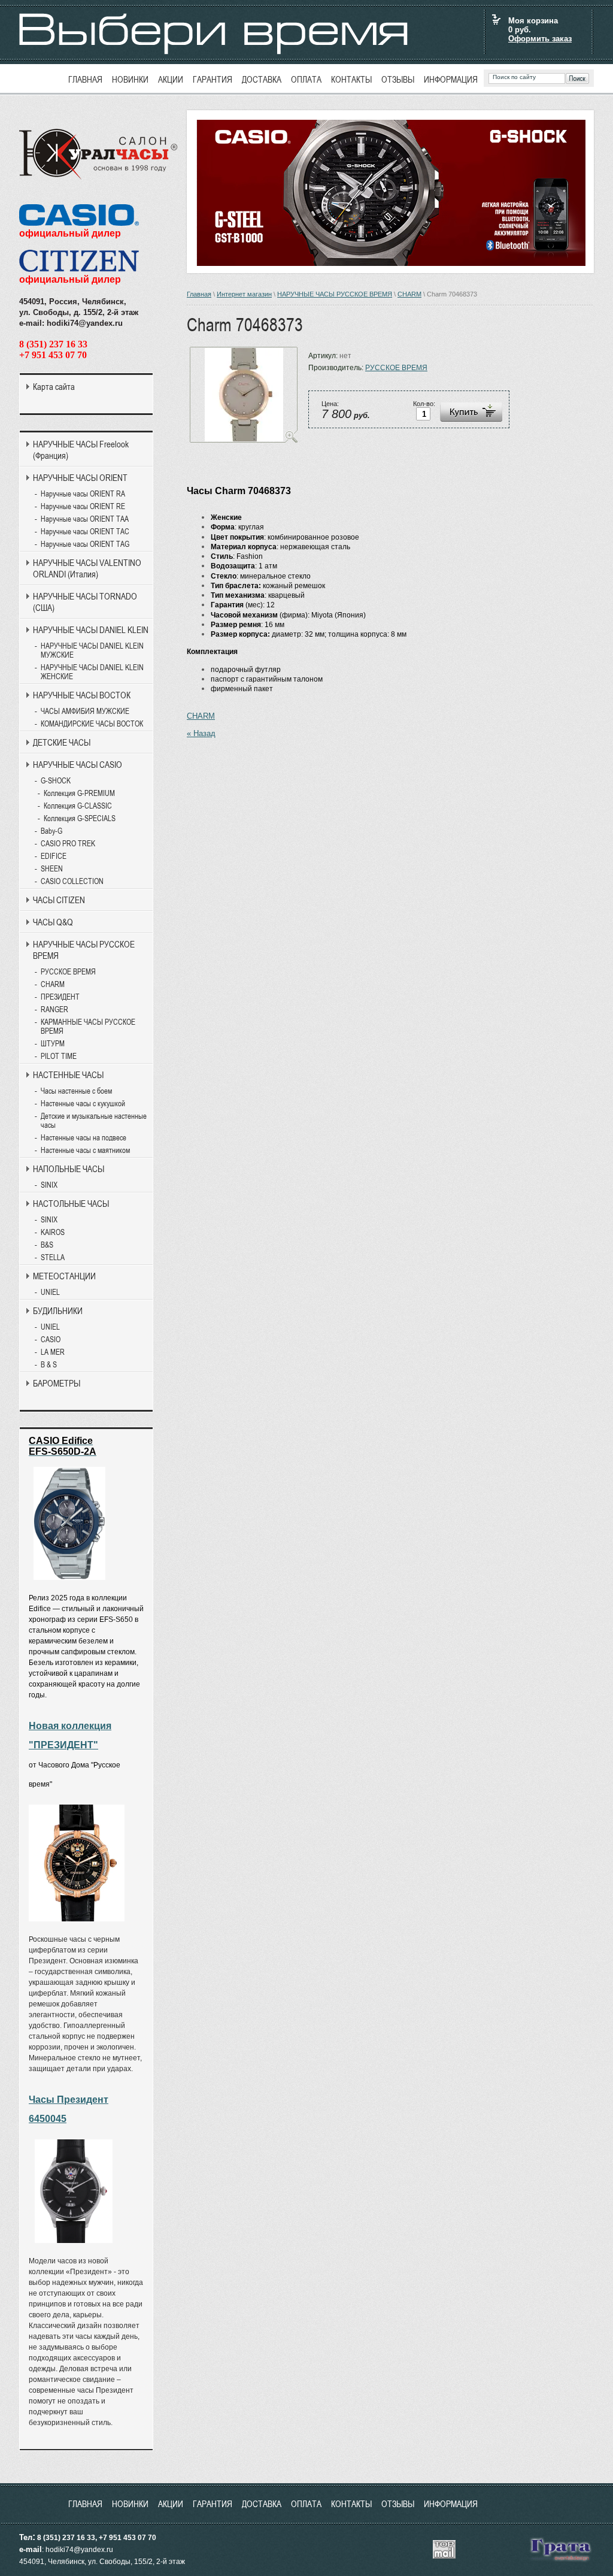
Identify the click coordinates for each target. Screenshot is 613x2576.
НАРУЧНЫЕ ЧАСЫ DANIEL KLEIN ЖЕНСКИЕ (92, 672)
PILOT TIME (59, 1056)
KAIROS (53, 1232)
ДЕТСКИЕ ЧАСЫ (62, 742)
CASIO (51, 1340)
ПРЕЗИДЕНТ (60, 997)
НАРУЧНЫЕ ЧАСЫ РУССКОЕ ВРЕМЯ (335, 294)
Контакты (351, 79)
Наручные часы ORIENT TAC (85, 532)
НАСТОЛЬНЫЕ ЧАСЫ (71, 1204)
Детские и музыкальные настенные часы (94, 1121)
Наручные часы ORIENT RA (83, 494)
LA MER (53, 1352)
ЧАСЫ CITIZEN (59, 900)
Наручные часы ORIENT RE (83, 506)
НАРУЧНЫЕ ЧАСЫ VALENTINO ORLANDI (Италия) (87, 568)
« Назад (201, 733)
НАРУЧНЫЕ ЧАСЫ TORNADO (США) (85, 602)
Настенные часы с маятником (85, 1150)
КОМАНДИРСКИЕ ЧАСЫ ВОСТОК (92, 724)
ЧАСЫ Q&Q (53, 922)
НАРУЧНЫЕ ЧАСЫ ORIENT (80, 478)
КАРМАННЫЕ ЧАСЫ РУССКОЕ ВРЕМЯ (88, 1027)
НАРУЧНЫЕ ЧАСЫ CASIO (78, 765)
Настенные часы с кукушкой (83, 1104)
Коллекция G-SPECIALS (80, 818)
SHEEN (52, 869)
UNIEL (50, 1292)
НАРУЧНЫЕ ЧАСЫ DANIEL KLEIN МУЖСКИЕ (92, 650)
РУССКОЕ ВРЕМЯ (396, 368)
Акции (171, 79)
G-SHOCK (56, 781)
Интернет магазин (244, 294)
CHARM (409, 294)
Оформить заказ (540, 39)
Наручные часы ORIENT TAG (85, 544)
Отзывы (398, 79)
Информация (451, 79)
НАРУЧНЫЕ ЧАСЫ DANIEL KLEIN (91, 630)
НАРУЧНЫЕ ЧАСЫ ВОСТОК (82, 695)
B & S (49, 1365)
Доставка (262, 79)
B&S (47, 1245)
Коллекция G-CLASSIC (78, 806)
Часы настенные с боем (76, 1091)
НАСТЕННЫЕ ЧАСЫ (68, 1075)
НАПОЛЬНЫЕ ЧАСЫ (69, 1169)
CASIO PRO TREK (68, 844)
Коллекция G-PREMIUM (79, 793)
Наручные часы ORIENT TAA (85, 519)
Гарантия (213, 79)
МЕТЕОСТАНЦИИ (64, 1276)
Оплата (306, 79)
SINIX (49, 1185)
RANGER (54, 1009)
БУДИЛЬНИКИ (58, 1311)
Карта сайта (54, 387)
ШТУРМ (53, 1044)
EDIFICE (54, 856)
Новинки (130, 79)
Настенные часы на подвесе (84, 1138)
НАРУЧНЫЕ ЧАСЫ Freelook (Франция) (81, 450)
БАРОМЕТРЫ (57, 1383)
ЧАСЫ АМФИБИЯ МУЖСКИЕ (85, 711)
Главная (85, 79)
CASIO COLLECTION (72, 881)
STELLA (53, 1257)
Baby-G (51, 831)
